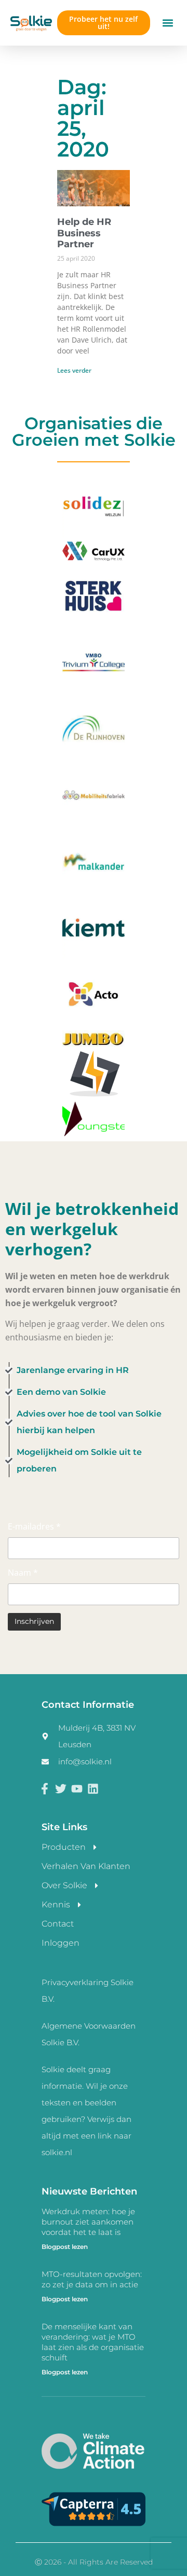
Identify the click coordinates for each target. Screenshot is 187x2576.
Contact (58, 1924)
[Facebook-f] (45, 1788)
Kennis (56, 1905)
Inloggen (61, 1943)
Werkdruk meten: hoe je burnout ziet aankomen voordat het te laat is (88, 2222)
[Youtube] (77, 1788)
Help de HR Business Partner (84, 233)
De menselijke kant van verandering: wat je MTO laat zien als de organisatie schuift (93, 2342)
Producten (64, 1847)
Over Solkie (64, 1885)
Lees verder (74, 370)
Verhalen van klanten (86, 1866)
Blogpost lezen (65, 2247)
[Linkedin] (93, 1788)
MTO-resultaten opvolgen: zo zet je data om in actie (92, 2279)
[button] (168, 23)
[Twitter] (61, 1788)
